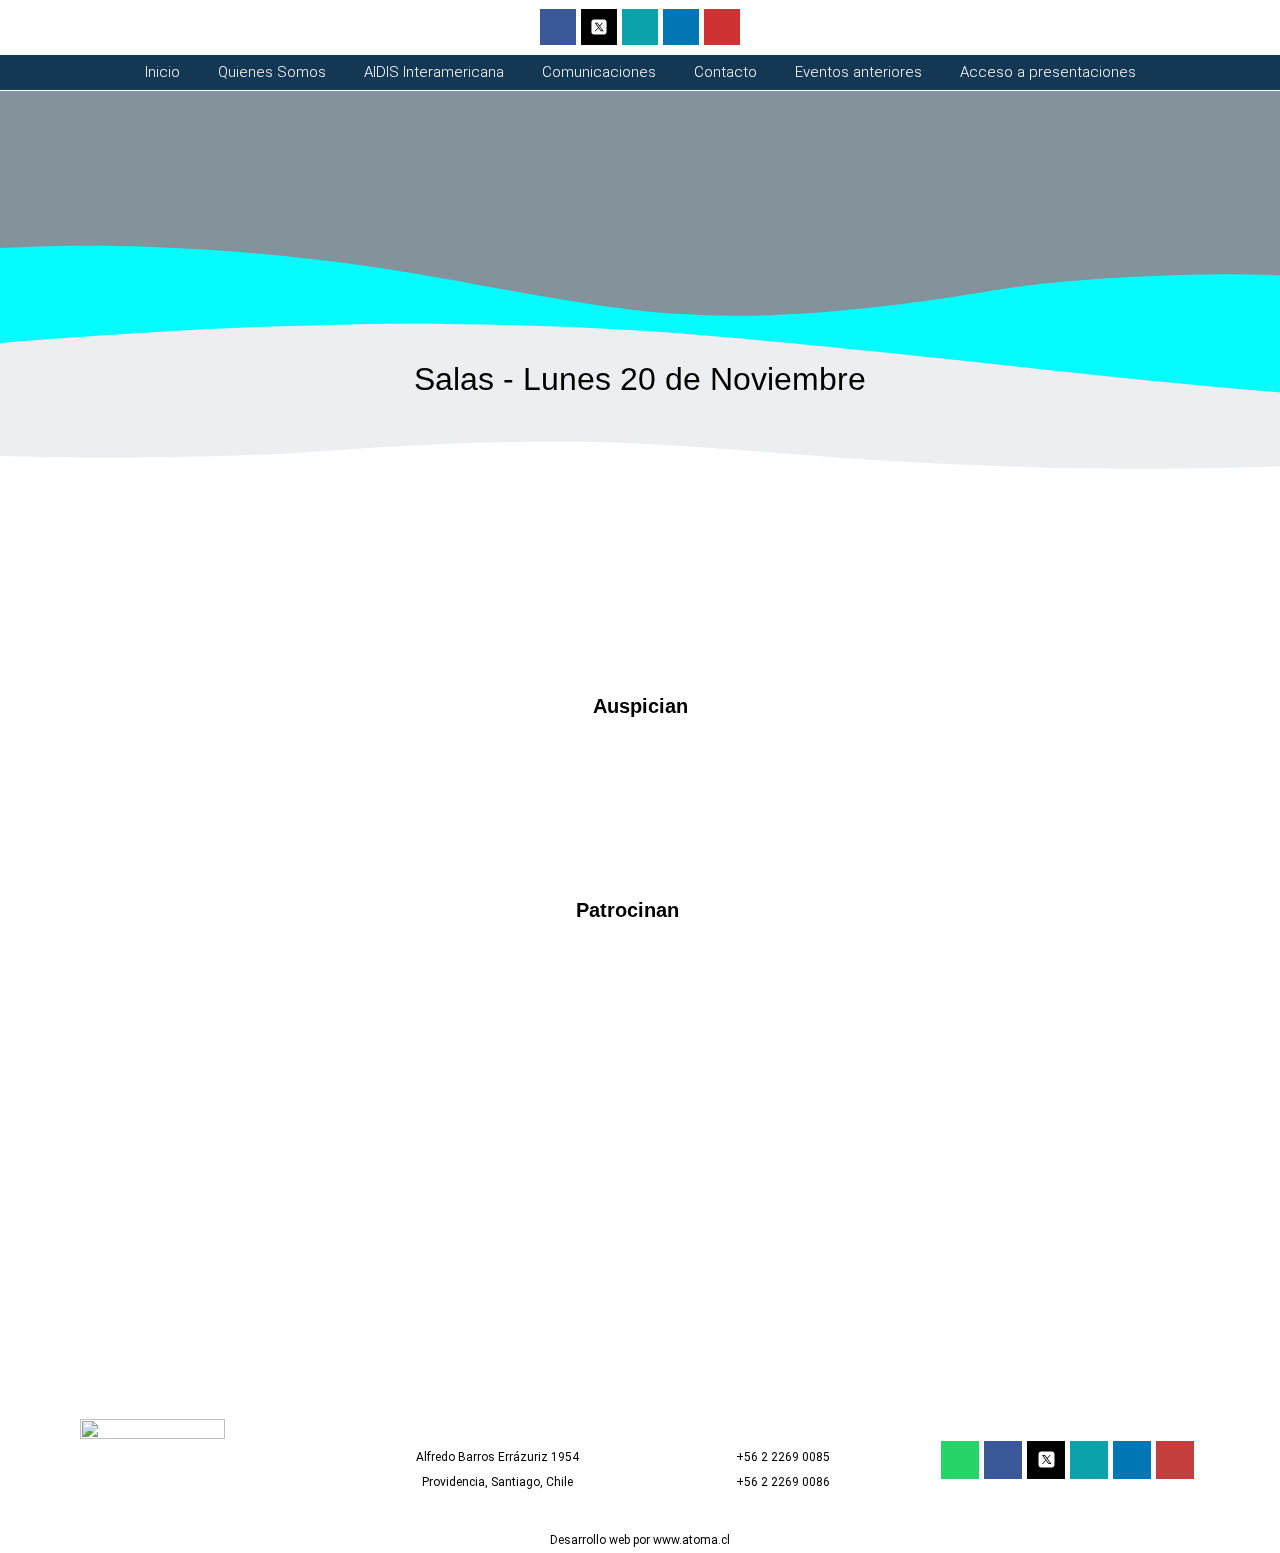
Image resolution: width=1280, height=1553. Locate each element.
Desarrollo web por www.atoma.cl (640, 1540)
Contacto (725, 72)
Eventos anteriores (858, 72)
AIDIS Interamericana (434, 72)
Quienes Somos (272, 72)
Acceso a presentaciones (1048, 72)
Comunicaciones (599, 72)
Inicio (162, 72)
